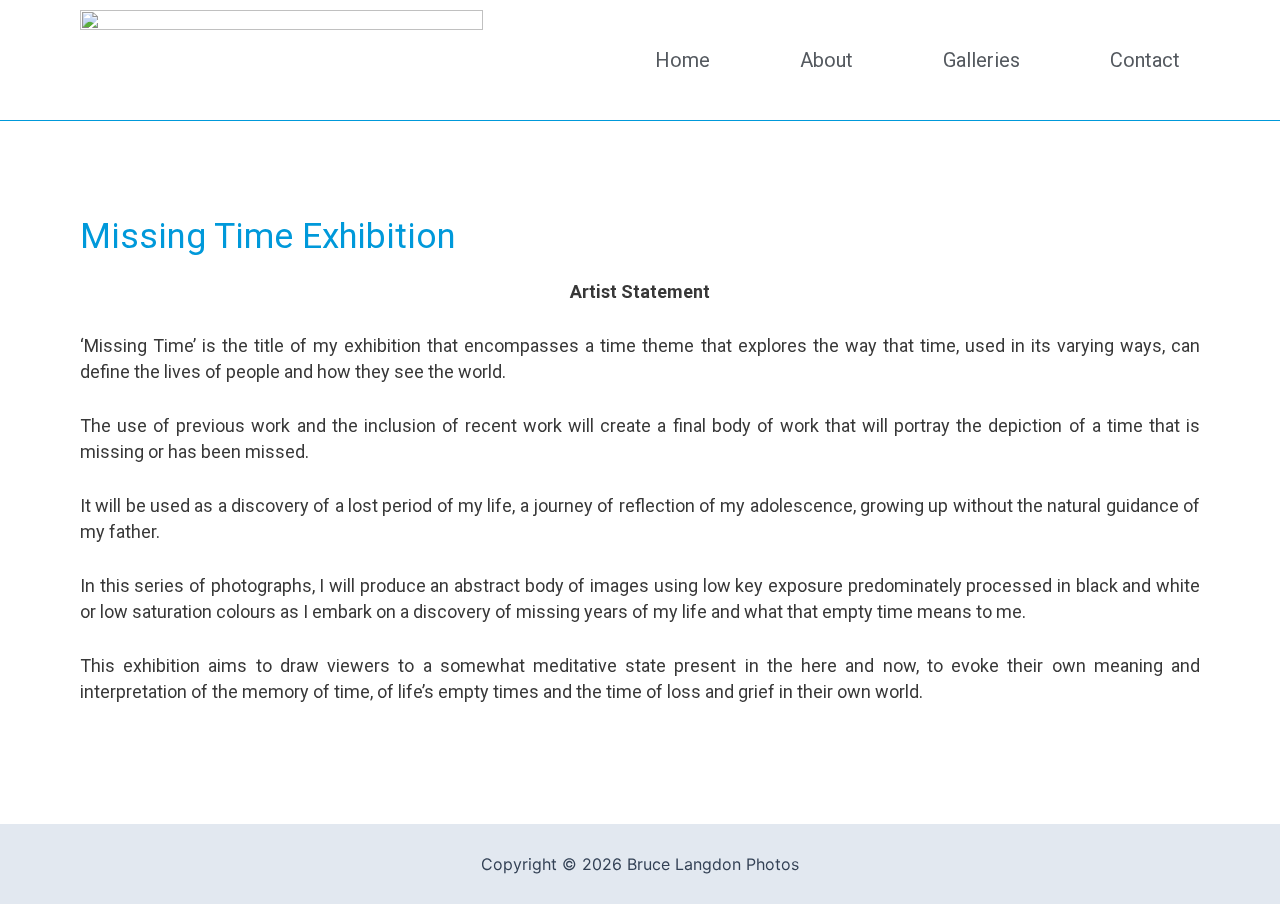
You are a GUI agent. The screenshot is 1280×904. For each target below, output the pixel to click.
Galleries (981, 60)
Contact (1145, 60)
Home (682, 60)
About (826, 60)
